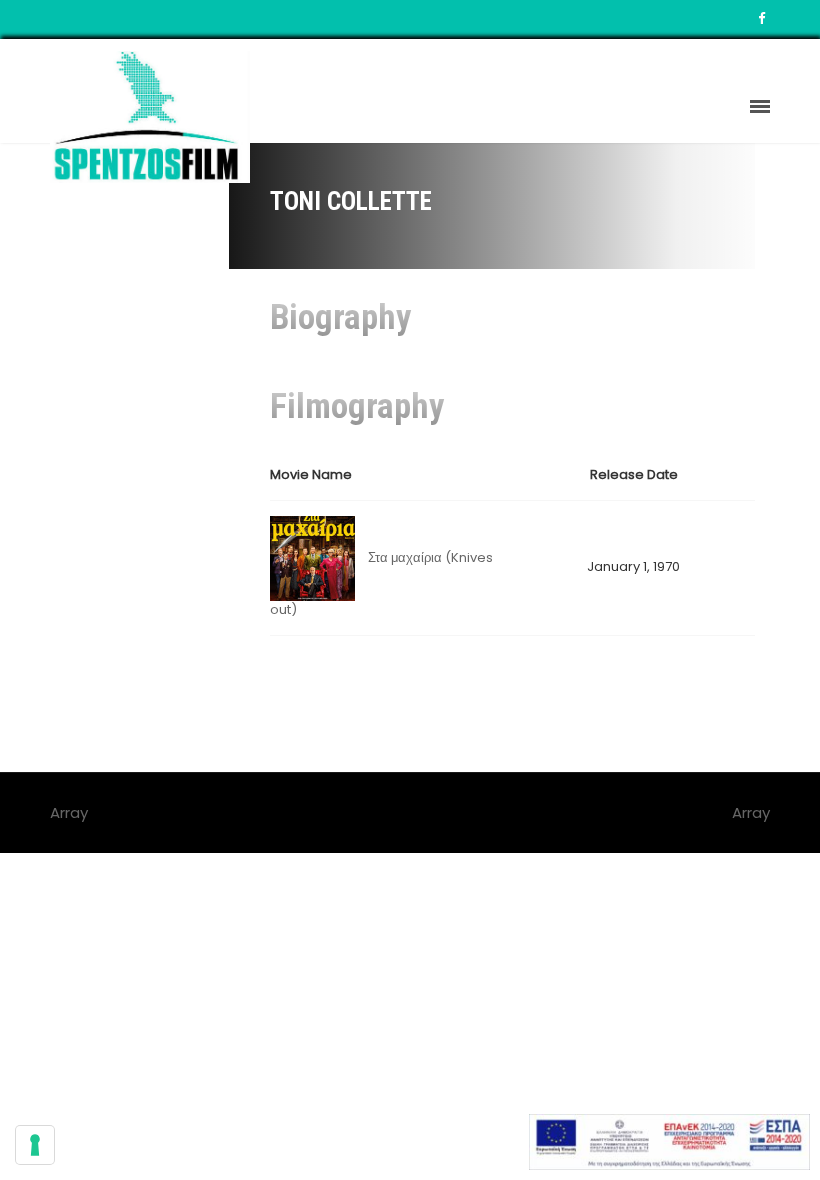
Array (751, 812)
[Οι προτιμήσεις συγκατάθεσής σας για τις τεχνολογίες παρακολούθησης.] (35, 1145)
